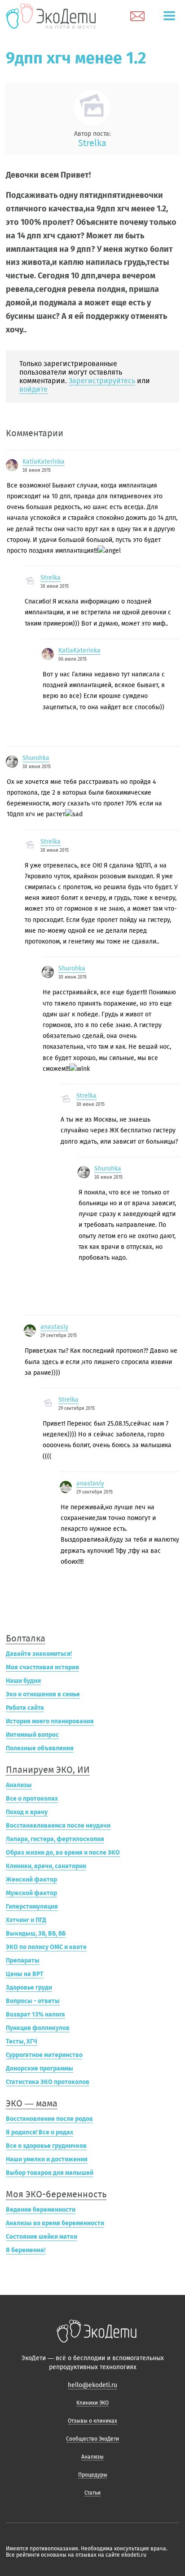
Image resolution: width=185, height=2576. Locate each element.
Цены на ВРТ (25, 1974)
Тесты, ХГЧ (22, 2042)
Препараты (23, 1961)
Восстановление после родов (49, 2119)
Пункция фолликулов (38, 2028)
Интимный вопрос (32, 1735)
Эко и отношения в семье (43, 1694)
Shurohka (36, 758)
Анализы (19, 1785)
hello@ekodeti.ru (92, 2385)
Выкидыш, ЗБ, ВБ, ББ (36, 1934)
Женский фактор (31, 1880)
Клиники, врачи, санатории (46, 1866)
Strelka (92, 143)
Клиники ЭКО (92, 2403)
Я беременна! (26, 2250)
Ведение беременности (41, 2210)
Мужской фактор (31, 1893)
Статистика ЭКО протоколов (48, 2082)
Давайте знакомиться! (39, 1654)
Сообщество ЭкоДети (92, 2439)
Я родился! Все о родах (40, 2132)
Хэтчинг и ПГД (26, 1920)
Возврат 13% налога (35, 2015)
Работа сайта (25, 1708)
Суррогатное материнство (44, 2055)
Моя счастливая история (42, 1667)
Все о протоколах (32, 1799)
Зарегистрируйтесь (102, 381)
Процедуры (93, 2475)
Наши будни (23, 1681)
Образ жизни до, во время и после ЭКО (63, 1853)
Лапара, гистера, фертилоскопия (55, 1839)
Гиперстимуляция (32, 1907)
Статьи (92, 2493)
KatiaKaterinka (44, 462)
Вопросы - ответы (33, 2001)
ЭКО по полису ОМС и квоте (46, 1947)
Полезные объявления (40, 1748)
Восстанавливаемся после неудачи (58, 1826)
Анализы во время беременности (55, 2223)
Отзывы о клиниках (92, 2421)
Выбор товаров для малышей (50, 2173)
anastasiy (54, 1327)
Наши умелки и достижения (47, 2159)
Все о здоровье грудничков (46, 2146)
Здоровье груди (29, 1988)
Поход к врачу (27, 1812)
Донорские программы (40, 2068)
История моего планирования (50, 1721)
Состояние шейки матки (42, 2237)
